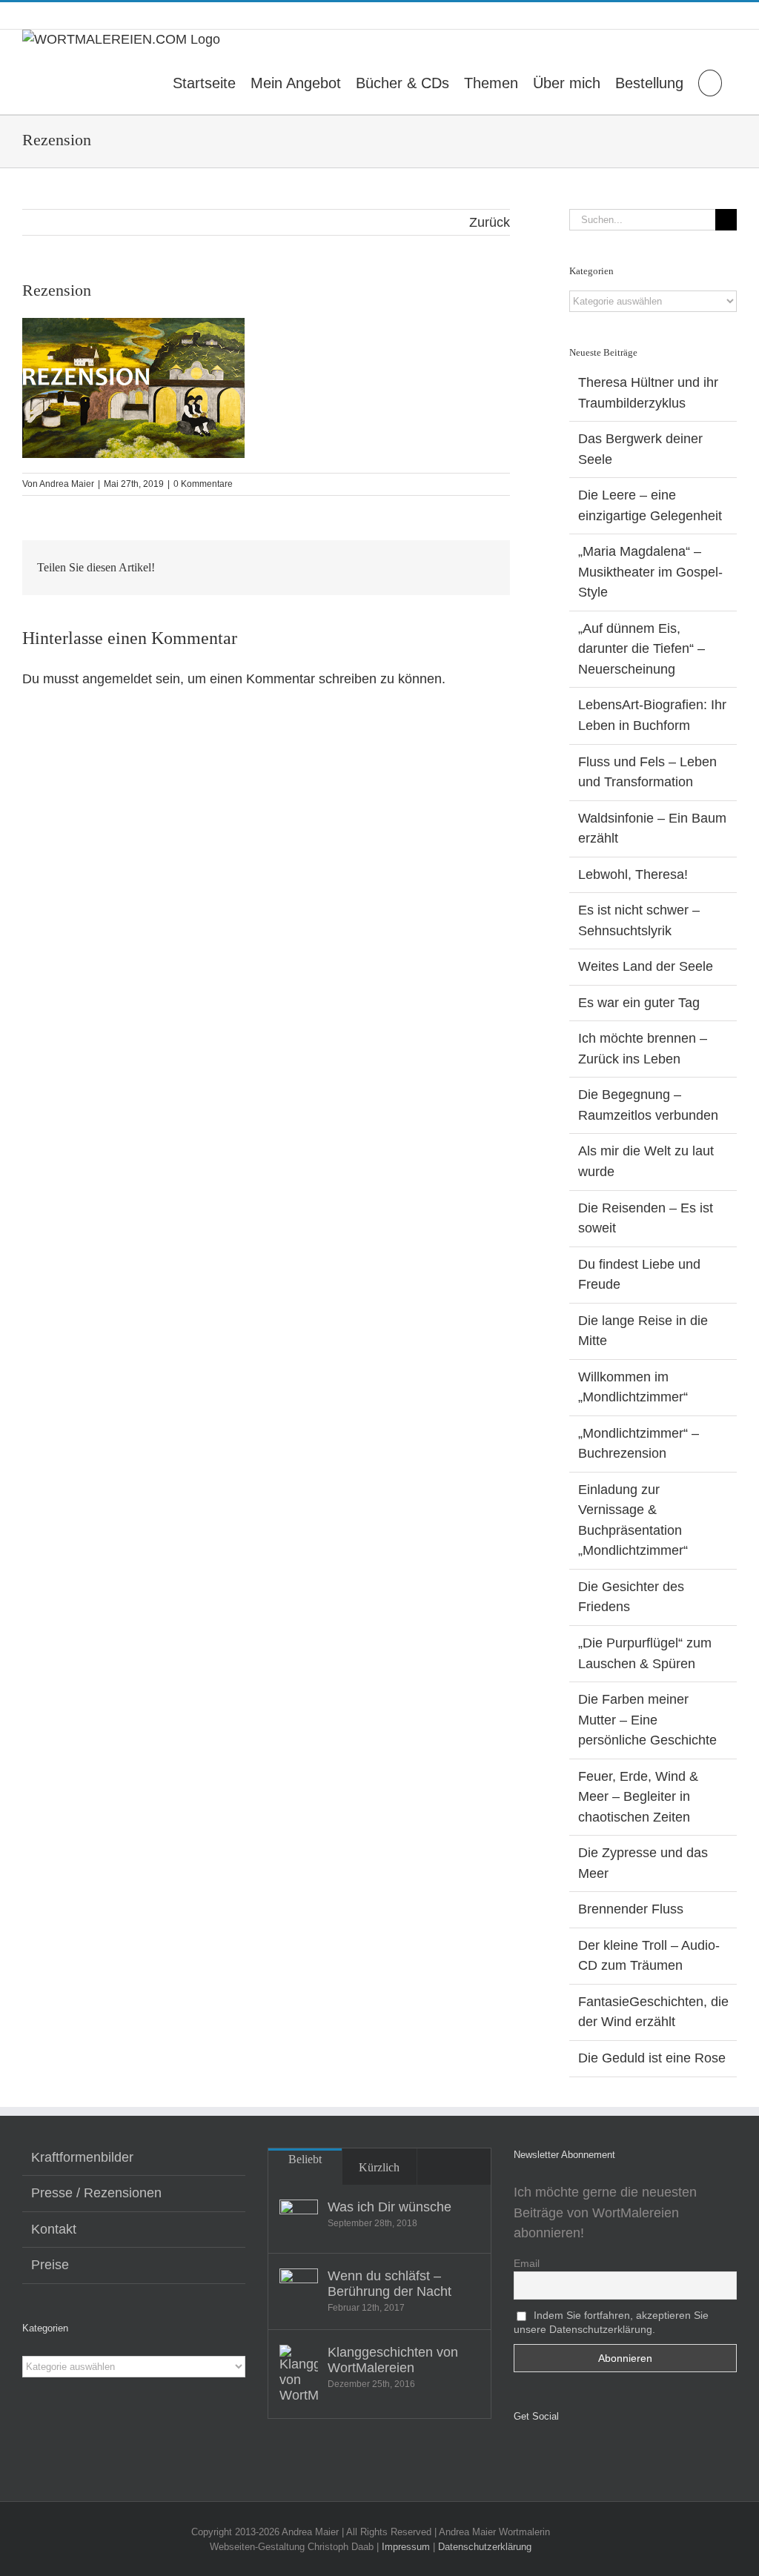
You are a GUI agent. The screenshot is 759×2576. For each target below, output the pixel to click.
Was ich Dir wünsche (390, 2207)
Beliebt (305, 2159)
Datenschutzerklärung (485, 2547)
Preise (50, 2265)
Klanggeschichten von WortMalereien (393, 2360)
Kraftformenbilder (82, 2157)
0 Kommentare (203, 484)
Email (527, 2263)
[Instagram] (539, 2455)
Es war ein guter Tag (639, 1003)
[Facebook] (518, 2455)
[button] (710, 82)
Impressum (406, 2547)
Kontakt (54, 2229)
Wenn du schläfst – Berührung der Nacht (390, 2284)
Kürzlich (379, 2167)
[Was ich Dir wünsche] (299, 2219)
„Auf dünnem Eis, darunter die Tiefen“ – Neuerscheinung (642, 649)
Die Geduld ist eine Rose (652, 2058)
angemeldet (117, 679)
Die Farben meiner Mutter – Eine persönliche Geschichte (647, 1720)
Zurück (490, 222)
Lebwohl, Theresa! (633, 874)
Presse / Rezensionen (96, 2193)
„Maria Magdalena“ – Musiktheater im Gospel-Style (650, 572)
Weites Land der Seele (646, 966)
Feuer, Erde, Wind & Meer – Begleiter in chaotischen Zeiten (638, 1797)
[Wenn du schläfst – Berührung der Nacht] (299, 2288)
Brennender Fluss (631, 1909)
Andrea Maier (67, 484)
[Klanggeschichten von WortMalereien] (299, 2374)
